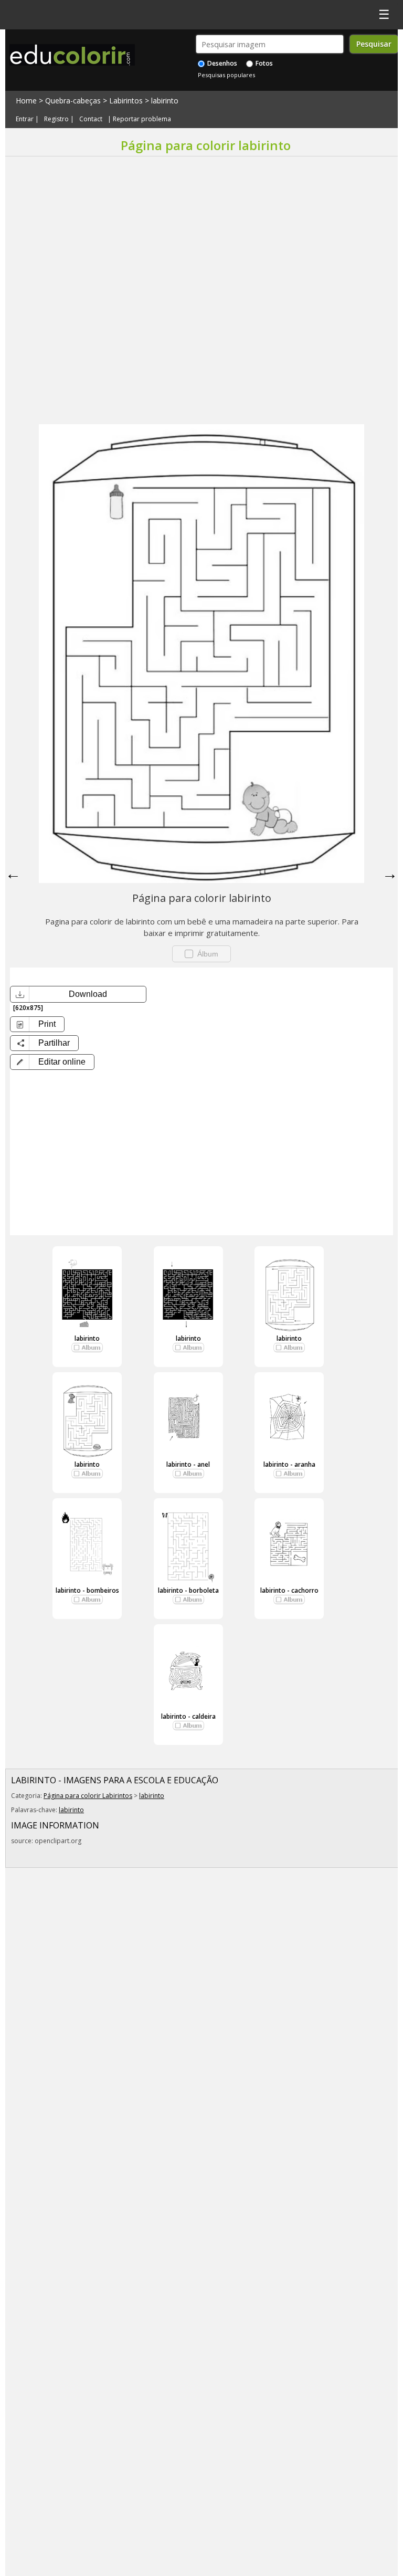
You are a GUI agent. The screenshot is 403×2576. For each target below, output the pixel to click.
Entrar (25, 119)
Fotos (263, 63)
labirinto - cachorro (289, 1590)
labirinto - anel (188, 1464)
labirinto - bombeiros (87, 1590)
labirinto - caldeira (188, 1716)
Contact (91, 119)
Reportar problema (142, 119)
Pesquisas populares (226, 75)
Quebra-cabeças (73, 101)
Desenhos (221, 63)
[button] (52, 1062)
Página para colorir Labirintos (88, 1796)
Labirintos (126, 101)
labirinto (165, 101)
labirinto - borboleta (188, 1590)
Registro (56, 119)
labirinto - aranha (289, 1464)
